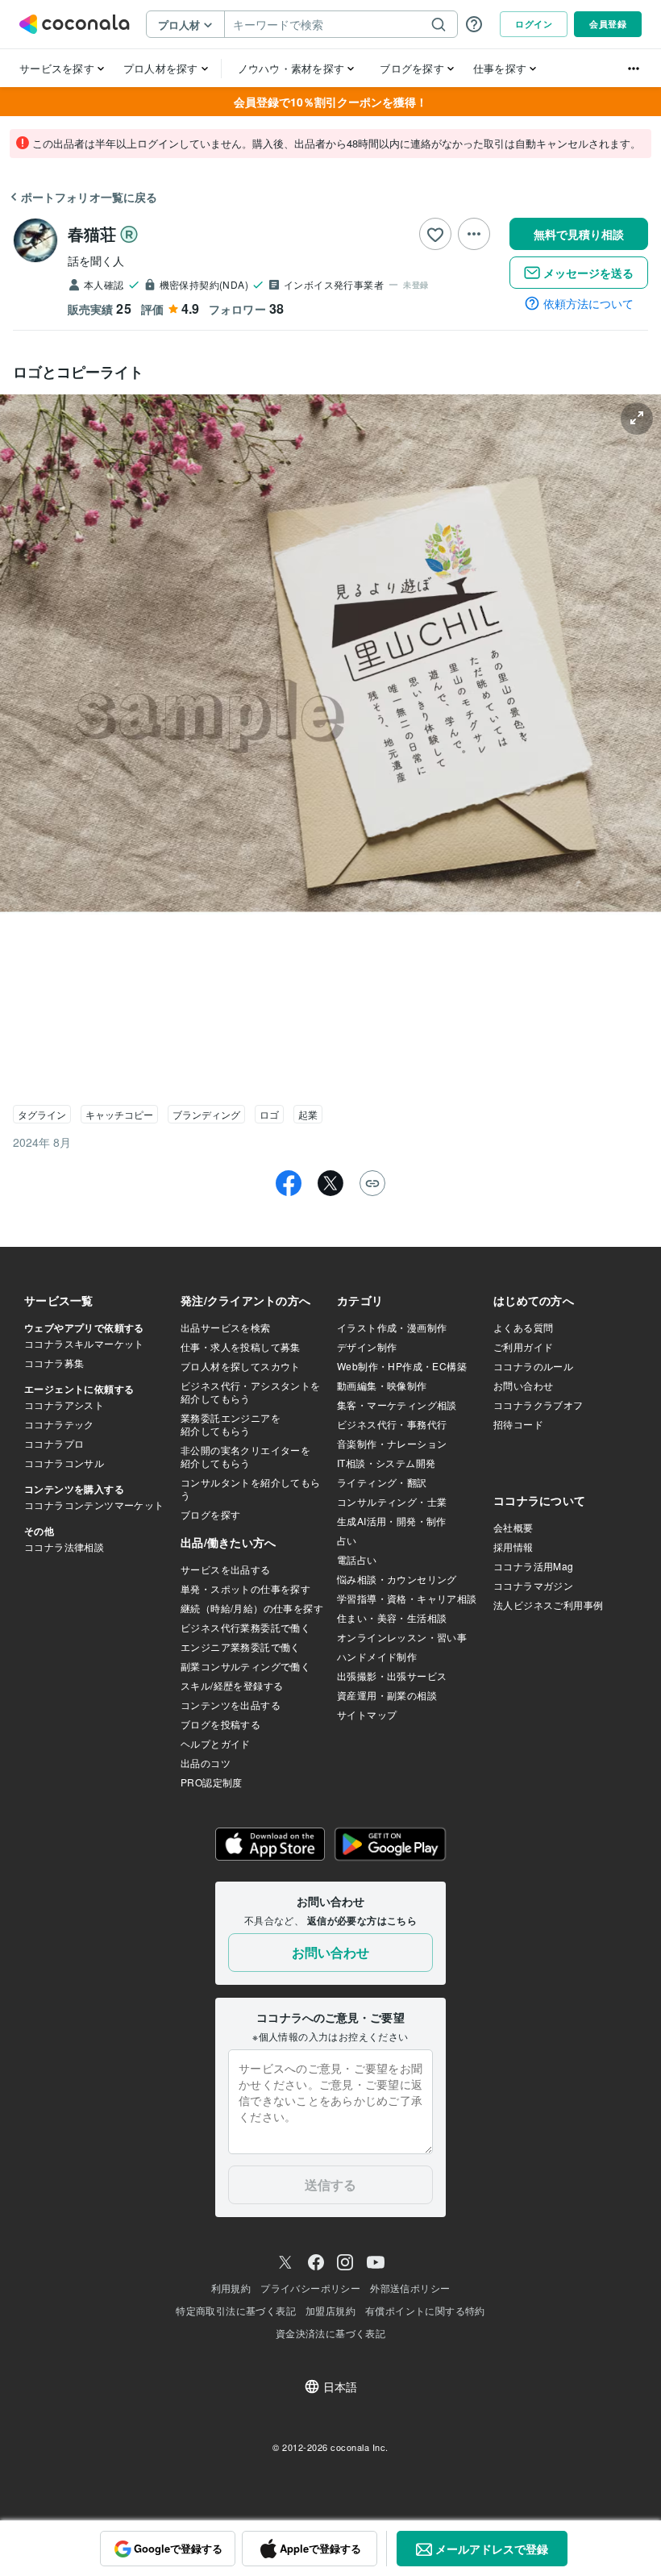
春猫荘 (92, 233)
